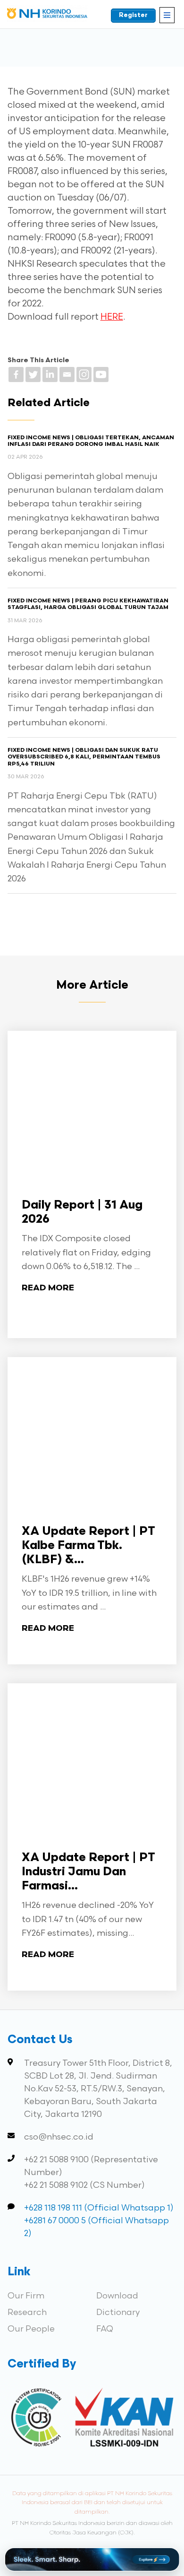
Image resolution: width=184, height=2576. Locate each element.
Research (27, 2312)
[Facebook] (16, 374)
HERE (112, 317)
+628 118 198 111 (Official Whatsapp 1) (99, 2208)
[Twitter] (33, 374)
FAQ (105, 2329)
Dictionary (118, 2312)
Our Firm (26, 2296)
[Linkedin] (50, 374)
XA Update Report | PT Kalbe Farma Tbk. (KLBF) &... (88, 1546)
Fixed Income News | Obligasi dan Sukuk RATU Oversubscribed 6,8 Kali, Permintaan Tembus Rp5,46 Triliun (84, 757)
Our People (31, 2329)
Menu (167, 15)
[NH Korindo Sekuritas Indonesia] (47, 15)
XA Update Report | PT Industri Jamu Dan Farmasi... (88, 1872)
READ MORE (48, 1288)
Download (117, 2296)
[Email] (67, 374)
